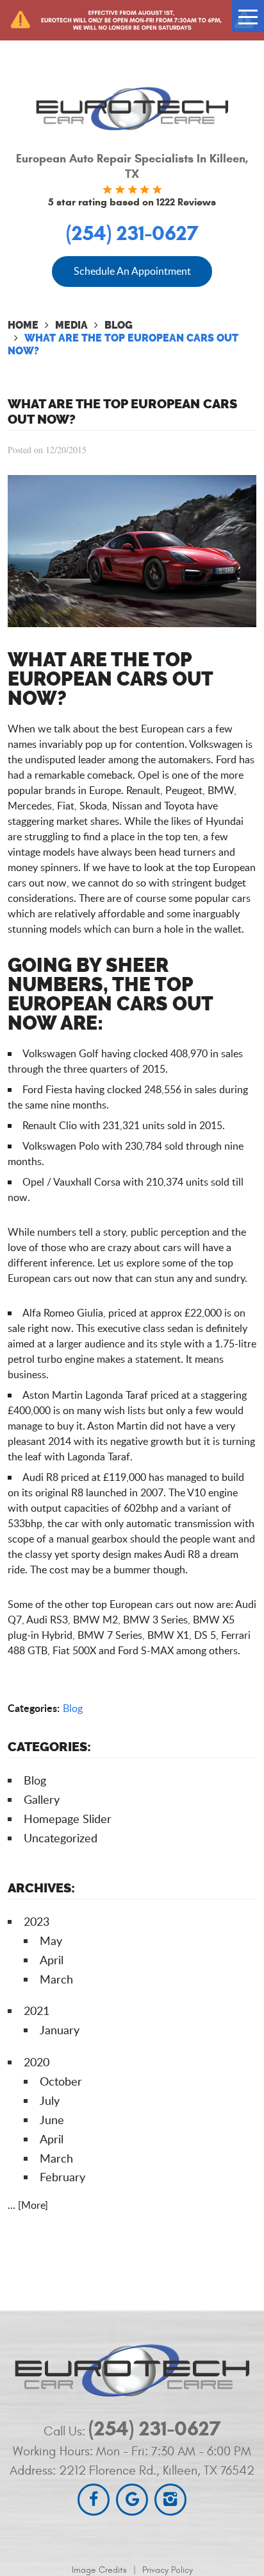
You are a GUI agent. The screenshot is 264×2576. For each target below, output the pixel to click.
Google (132, 2500)
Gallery (42, 1799)
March (56, 1979)
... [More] (28, 2205)
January (60, 2030)
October (61, 2081)
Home (23, 325)
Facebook (94, 2500)
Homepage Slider (68, 1819)
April (52, 1960)
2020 (37, 2062)
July (50, 2100)
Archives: (41, 1888)
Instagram (170, 2500)
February (62, 2177)
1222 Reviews (186, 202)
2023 (37, 1921)
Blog (119, 325)
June (52, 2120)
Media (71, 325)
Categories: (49, 1747)
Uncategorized (61, 1838)
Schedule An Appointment (132, 271)
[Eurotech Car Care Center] (132, 108)
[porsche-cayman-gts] (132, 623)
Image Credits (99, 2570)
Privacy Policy (168, 2570)
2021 (37, 2010)
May (51, 1941)
